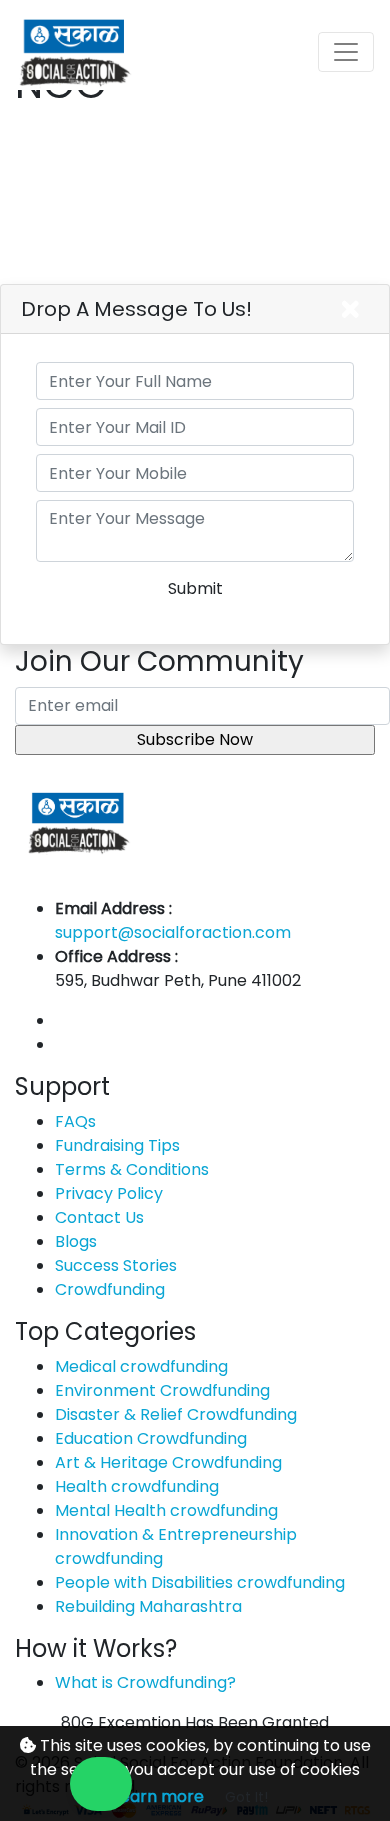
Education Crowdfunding (151, 1438)
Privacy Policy (109, 1193)
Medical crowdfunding (141, 1366)
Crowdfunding (110, 1289)
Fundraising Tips (117, 1145)
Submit (195, 588)
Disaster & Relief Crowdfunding (176, 1414)
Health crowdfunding (137, 1486)
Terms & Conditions (132, 1169)
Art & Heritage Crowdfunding (168, 1462)
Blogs (76, 1241)
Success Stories (116, 1265)
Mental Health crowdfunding (166, 1510)
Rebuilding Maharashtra (148, 1606)
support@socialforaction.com (173, 932)
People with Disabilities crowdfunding (200, 1582)
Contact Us (99, 1217)
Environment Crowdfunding (162, 1390)
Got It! (246, 1797)
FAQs (75, 1121)
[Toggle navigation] (346, 52)
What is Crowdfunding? (145, 1682)
